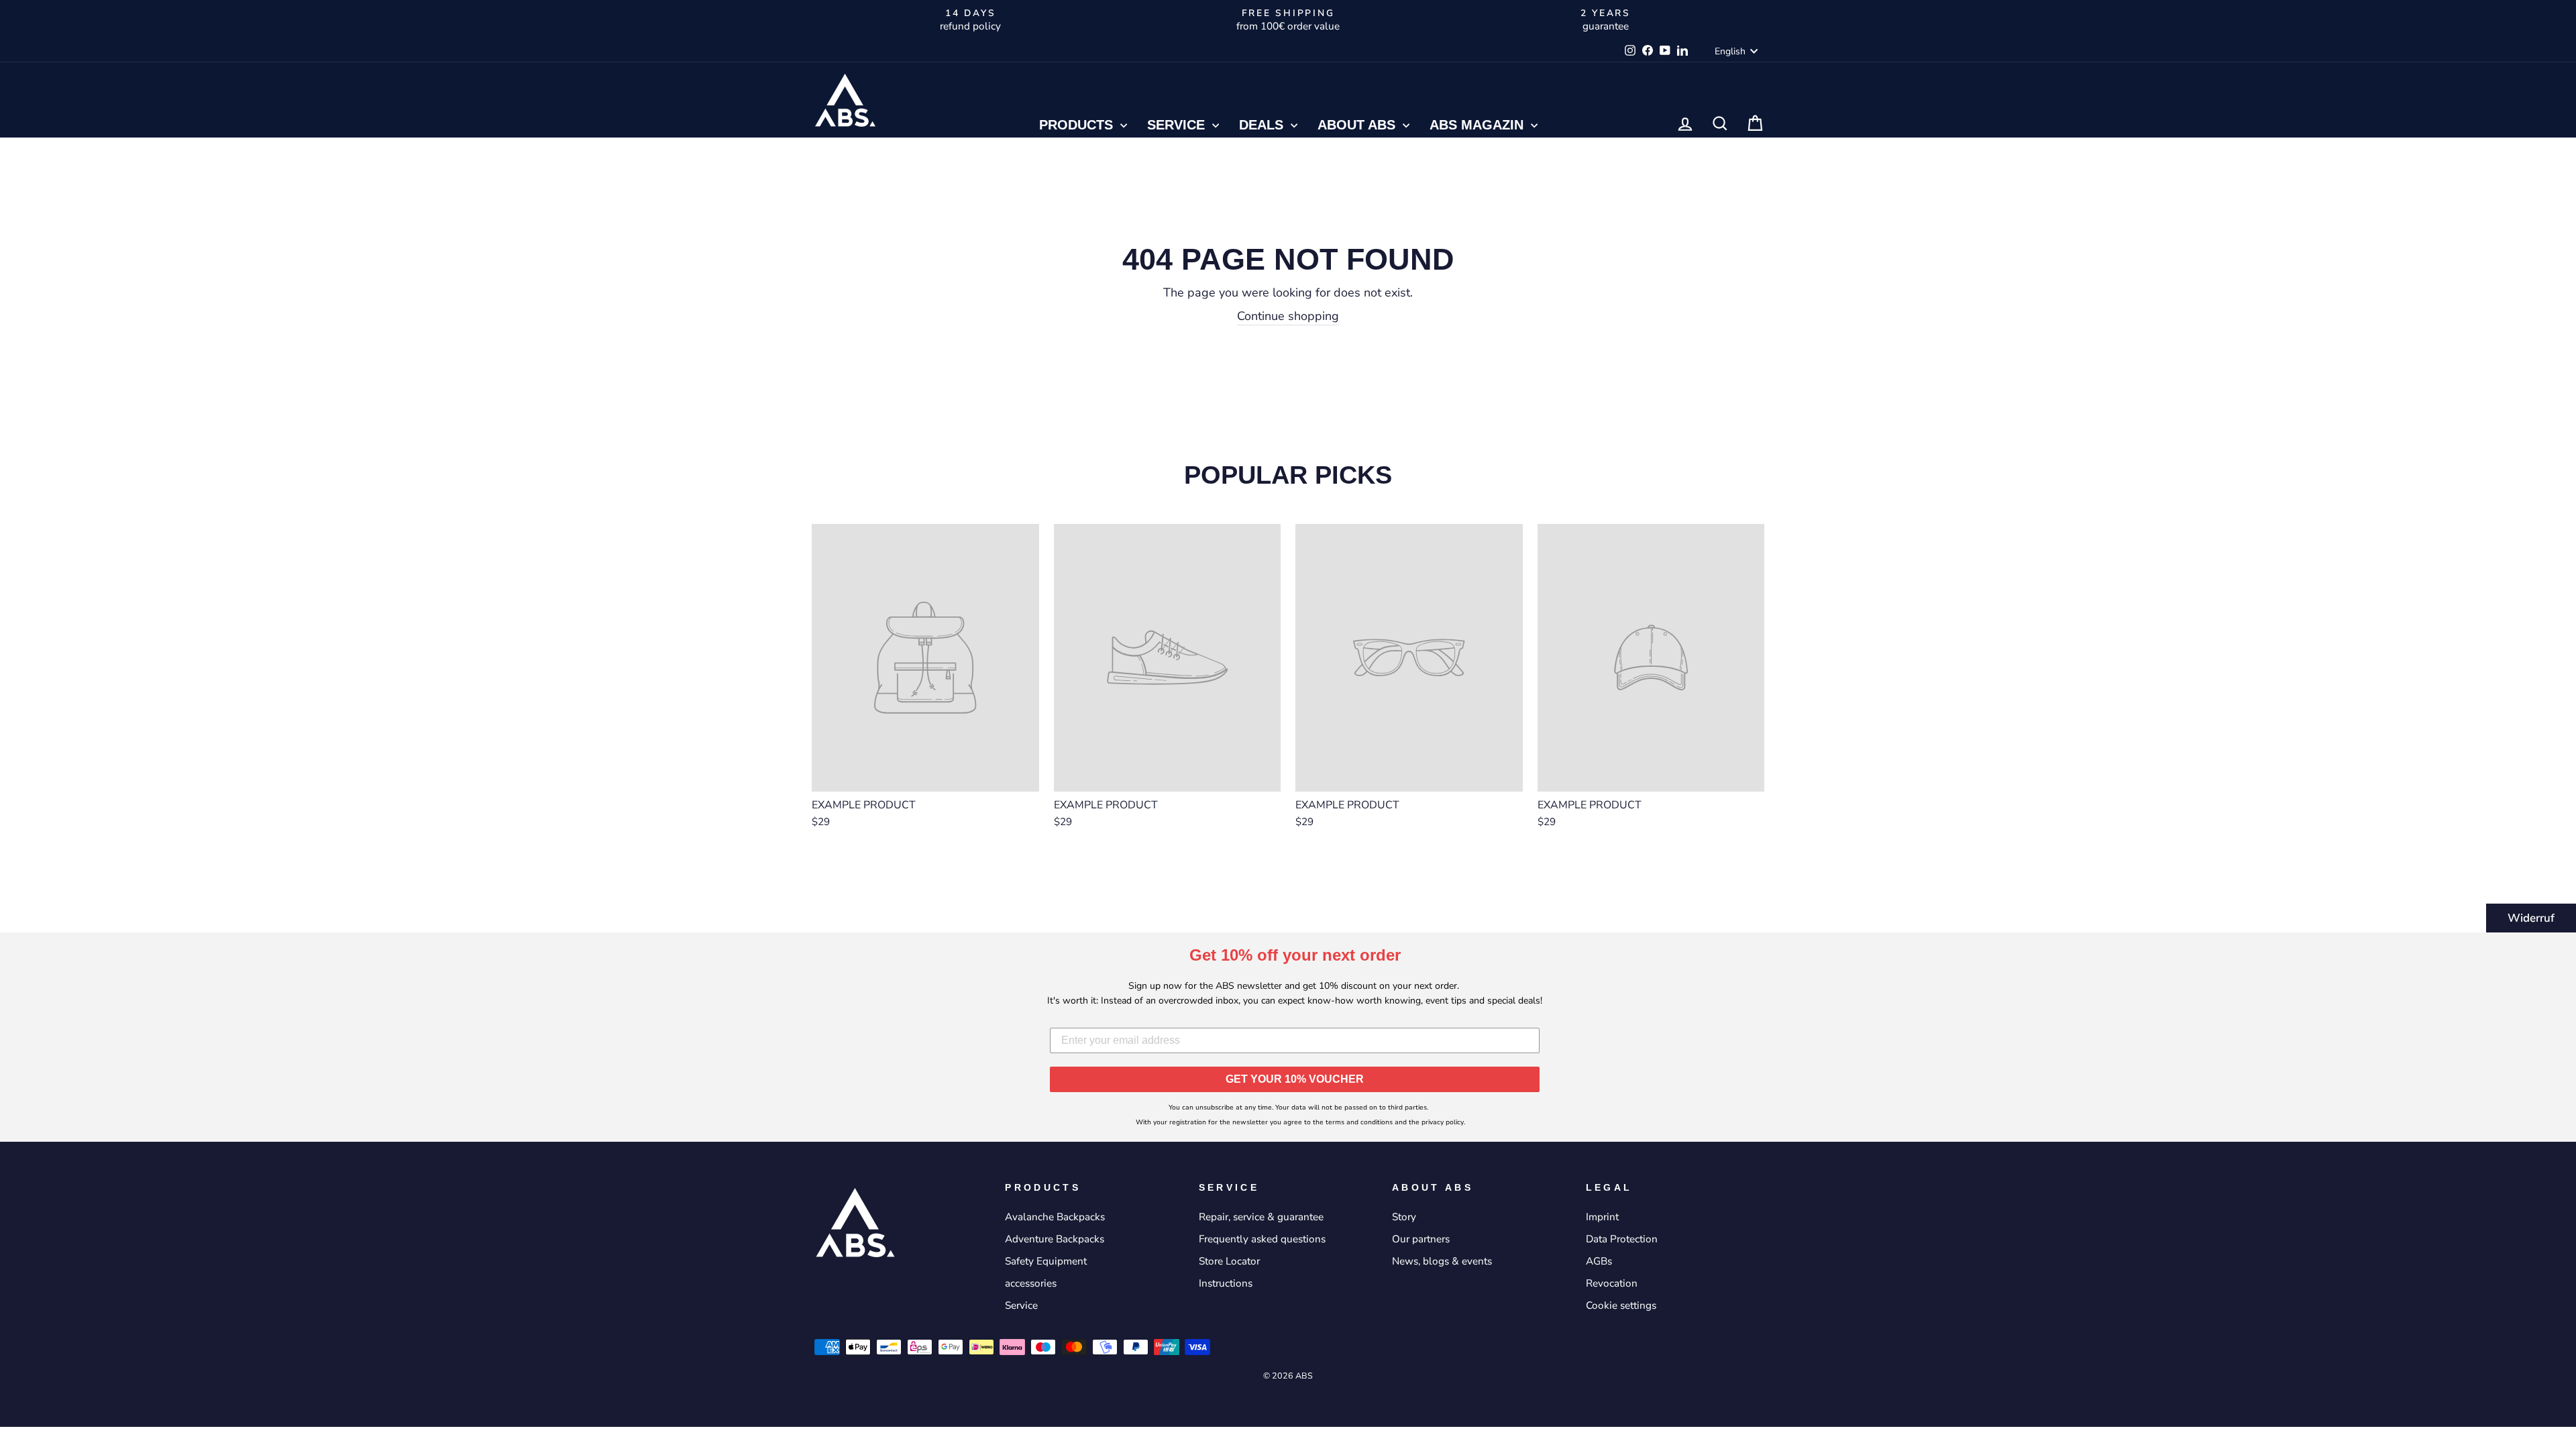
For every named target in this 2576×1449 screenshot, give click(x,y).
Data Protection (1622, 1239)
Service (1178, 125)
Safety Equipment (1046, 1261)
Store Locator (1229, 1261)
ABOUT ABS (1358, 125)
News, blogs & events (1442, 1261)
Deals (1263, 125)
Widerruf (2531, 918)
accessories (1031, 1283)
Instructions (1226, 1283)
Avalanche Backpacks (1055, 1217)
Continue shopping (1288, 316)
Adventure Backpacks (1055, 1239)
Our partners (1421, 1239)
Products (1078, 125)
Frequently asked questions (1262, 1239)
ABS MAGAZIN (1479, 125)
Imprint (1602, 1217)
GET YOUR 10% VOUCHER (1295, 1079)
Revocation (1612, 1283)
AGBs (1599, 1261)
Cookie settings (1621, 1305)
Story (1404, 1217)
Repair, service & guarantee (1261, 1217)
